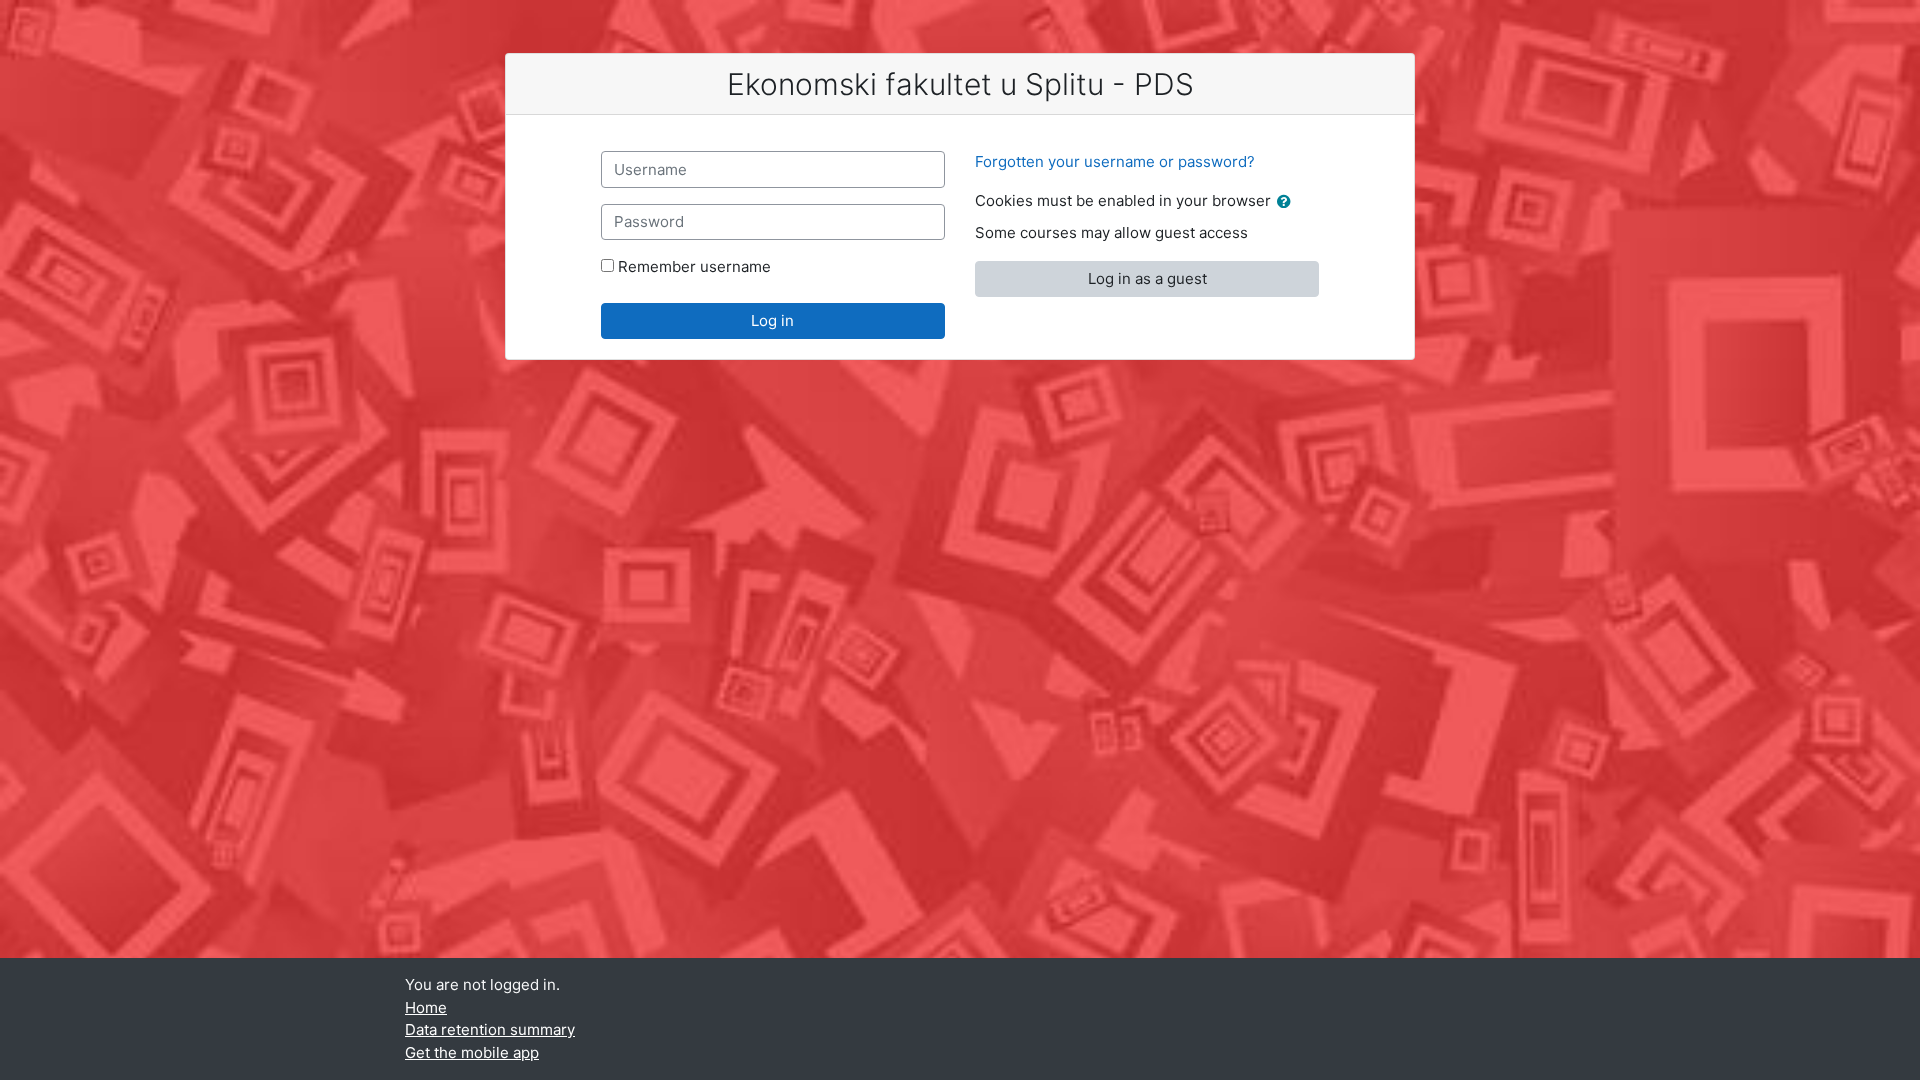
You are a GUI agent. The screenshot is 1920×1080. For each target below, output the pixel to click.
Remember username (694, 266)
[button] (1288, 202)
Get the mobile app (472, 1052)
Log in (772, 320)
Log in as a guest (1147, 278)
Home (426, 1007)
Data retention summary (490, 1029)
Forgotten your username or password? (1115, 161)
